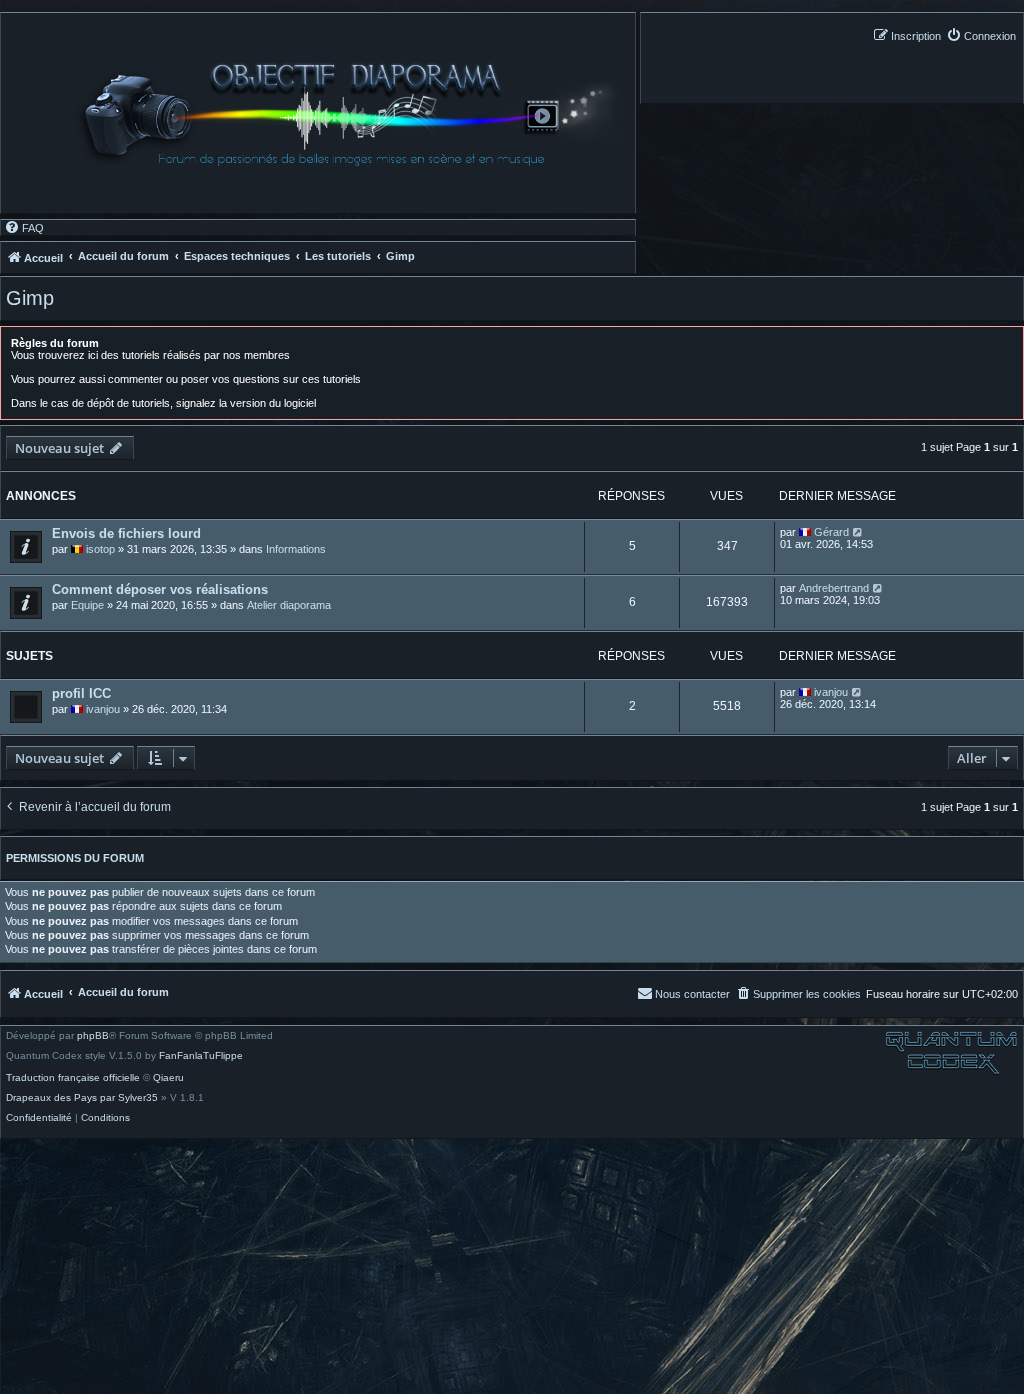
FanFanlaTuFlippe (201, 1056)
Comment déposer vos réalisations (160, 589)
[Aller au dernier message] (858, 532)
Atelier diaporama (289, 605)
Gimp (30, 298)
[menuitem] (981, 35)
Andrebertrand (834, 588)
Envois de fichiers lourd (126, 533)
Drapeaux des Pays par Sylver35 (82, 1098)
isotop (100, 549)
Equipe (87, 605)
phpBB (93, 1036)
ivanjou (103, 709)
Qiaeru (168, 1078)
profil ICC (81, 693)
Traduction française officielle (73, 1078)
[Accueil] (353, 114)
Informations (296, 549)
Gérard (831, 532)
